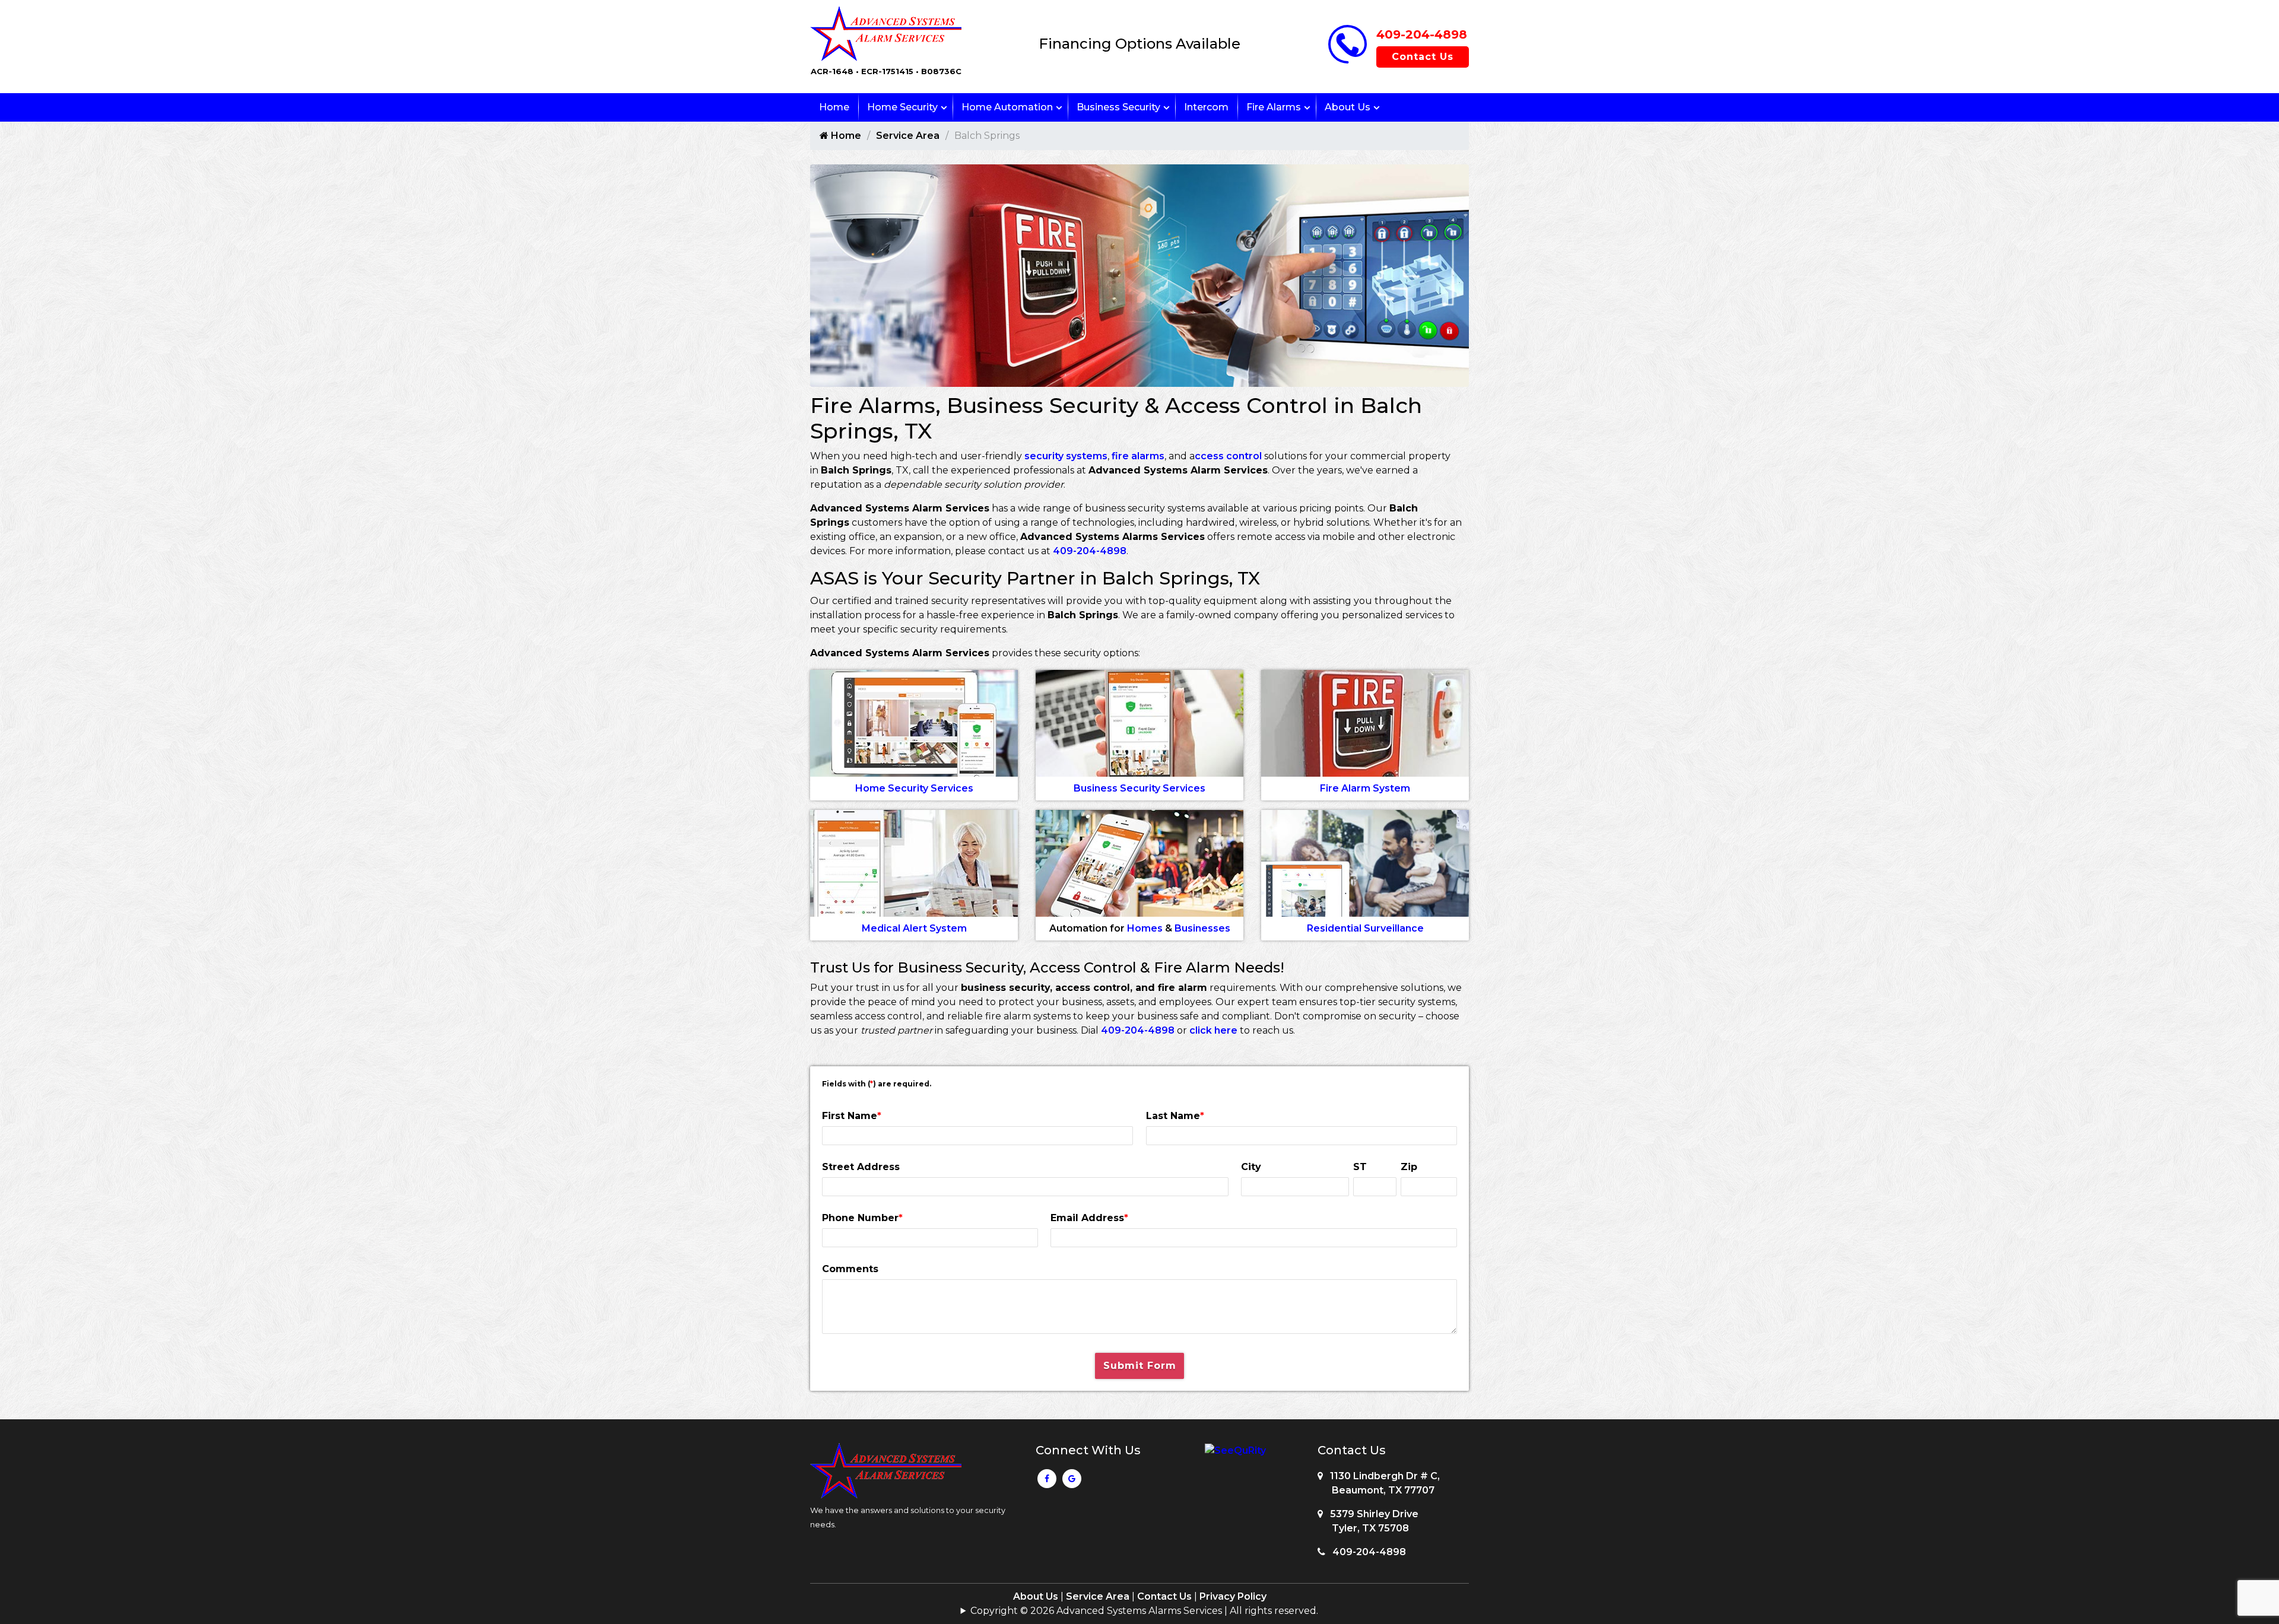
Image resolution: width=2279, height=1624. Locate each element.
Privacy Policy (1233, 1596)
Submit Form (1140, 1366)
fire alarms (1138, 456)
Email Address (1089, 1218)
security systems (1066, 456)
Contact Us (1423, 57)
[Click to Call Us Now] (1348, 60)
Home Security (902, 107)
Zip (1409, 1167)
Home (834, 107)
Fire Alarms (1274, 107)
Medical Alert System (914, 928)
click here (1213, 1030)
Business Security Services (1139, 788)
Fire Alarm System (1365, 788)
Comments (850, 1269)
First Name (852, 1116)
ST (1360, 1167)
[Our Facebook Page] (1047, 1482)
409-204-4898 (1422, 34)
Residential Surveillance (1365, 928)
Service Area (908, 136)
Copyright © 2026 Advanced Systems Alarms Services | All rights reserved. (1144, 1611)
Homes (1145, 928)
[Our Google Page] (1072, 1482)
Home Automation (1007, 107)
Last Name (1175, 1116)
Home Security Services (914, 788)
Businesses (1202, 928)
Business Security (1118, 107)
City (1251, 1167)
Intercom (1206, 107)
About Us (1348, 107)
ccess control (1228, 456)
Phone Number (862, 1218)
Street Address (861, 1167)
